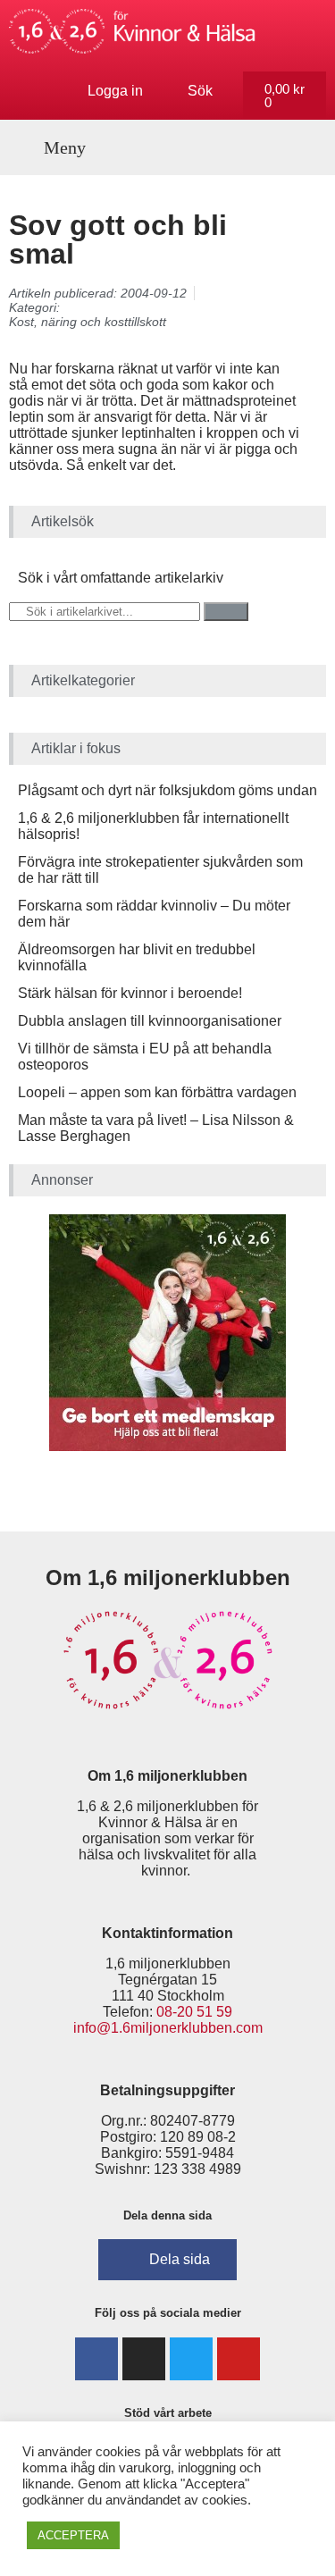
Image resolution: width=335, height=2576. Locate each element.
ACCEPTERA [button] (73, 2535)
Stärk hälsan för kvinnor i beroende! (130, 993)
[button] (55, 147)
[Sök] (226, 612)
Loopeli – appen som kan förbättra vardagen (157, 1092)
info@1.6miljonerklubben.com (168, 2028)
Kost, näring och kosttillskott (88, 322)
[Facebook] (96, 2359)
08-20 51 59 (194, 2012)
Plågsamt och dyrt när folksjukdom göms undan (167, 790)
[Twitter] (191, 2359)
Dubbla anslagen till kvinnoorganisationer (150, 1021)
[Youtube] (239, 2359)
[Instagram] (144, 2359)
